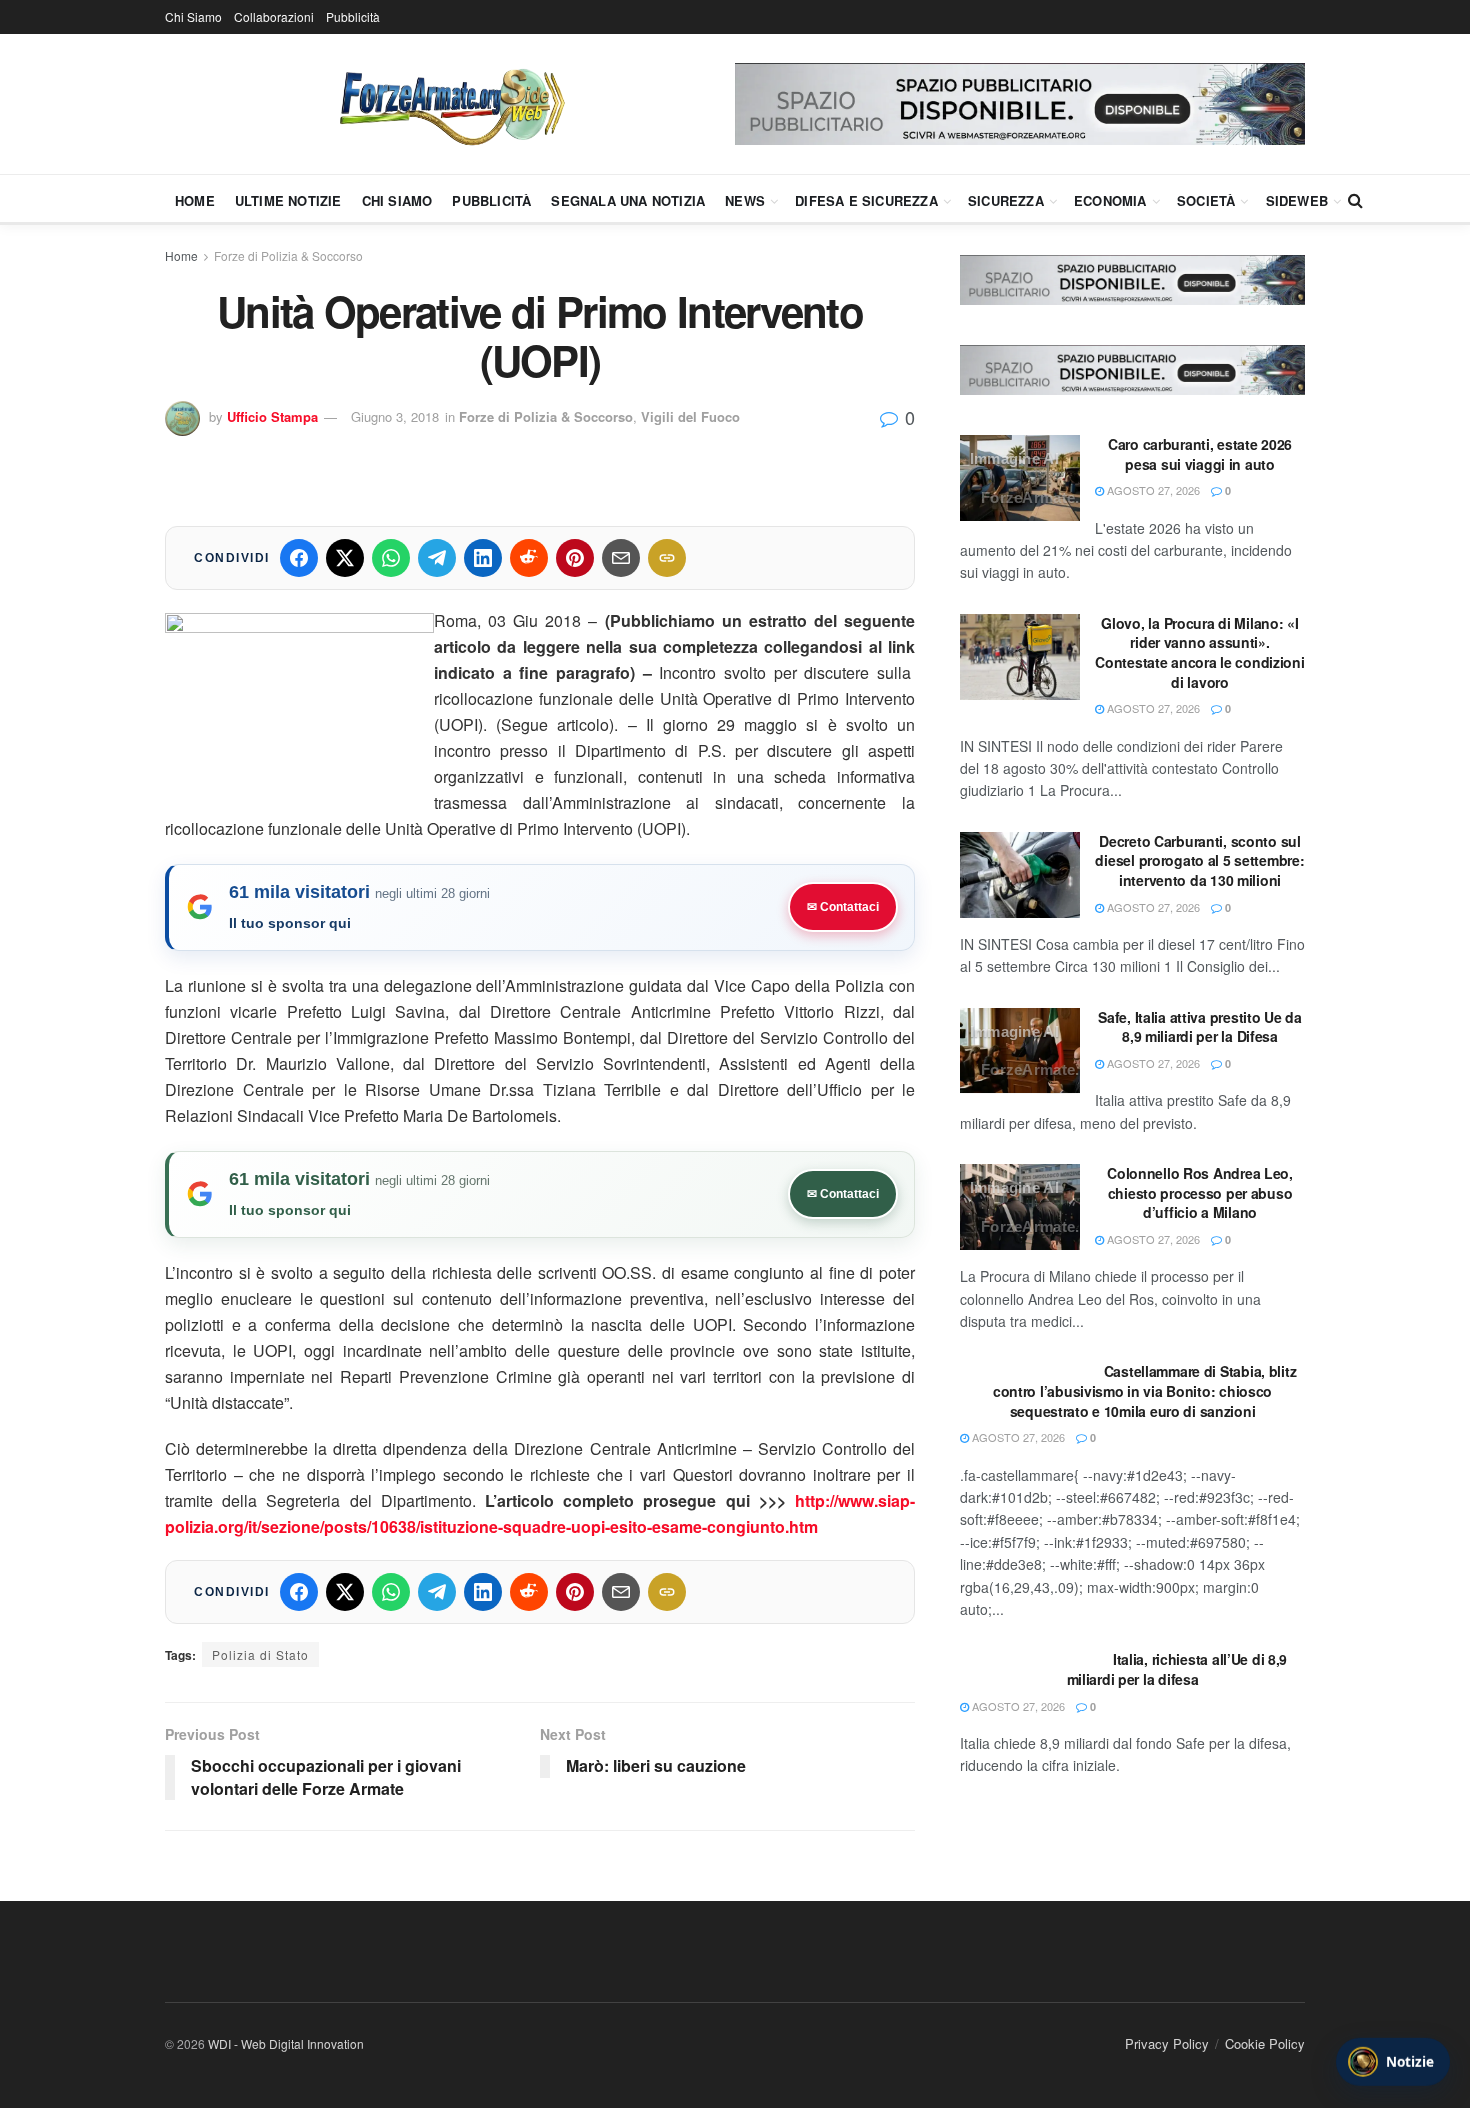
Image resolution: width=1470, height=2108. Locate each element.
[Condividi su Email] (621, 558)
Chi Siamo (193, 16)
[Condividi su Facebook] (299, 558)
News (745, 200)
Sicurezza (1006, 200)
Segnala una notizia (628, 200)
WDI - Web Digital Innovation (286, 2043)
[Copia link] (667, 558)
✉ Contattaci (843, 907)
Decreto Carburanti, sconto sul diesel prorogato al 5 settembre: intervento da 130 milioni (1199, 860)
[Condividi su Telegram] (437, 558)
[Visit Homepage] (450, 104)
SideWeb (1297, 200)
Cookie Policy (1265, 2043)
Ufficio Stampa (272, 416)
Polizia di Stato (260, 1654)
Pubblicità (353, 16)
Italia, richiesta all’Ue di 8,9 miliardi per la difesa (1177, 1669)
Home (195, 200)
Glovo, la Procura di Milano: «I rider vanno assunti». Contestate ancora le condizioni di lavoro (1199, 652)
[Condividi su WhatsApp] (391, 558)
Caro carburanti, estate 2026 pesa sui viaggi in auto (1200, 454)
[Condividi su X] (345, 558)
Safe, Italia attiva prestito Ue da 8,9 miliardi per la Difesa (1199, 1027)
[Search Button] (1355, 200)
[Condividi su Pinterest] (575, 558)
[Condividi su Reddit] (529, 558)
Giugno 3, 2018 (395, 416)
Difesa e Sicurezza (866, 200)
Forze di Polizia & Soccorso (288, 255)
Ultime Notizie (288, 200)
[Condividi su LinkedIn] (483, 558)
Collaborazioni (274, 16)
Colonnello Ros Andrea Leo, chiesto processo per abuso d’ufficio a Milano (1200, 1192)
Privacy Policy (1167, 2043)
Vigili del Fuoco (690, 416)
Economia (1110, 200)
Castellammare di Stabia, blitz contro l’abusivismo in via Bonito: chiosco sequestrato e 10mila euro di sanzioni (1144, 1390)
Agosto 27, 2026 (1152, 490)
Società (1206, 200)
